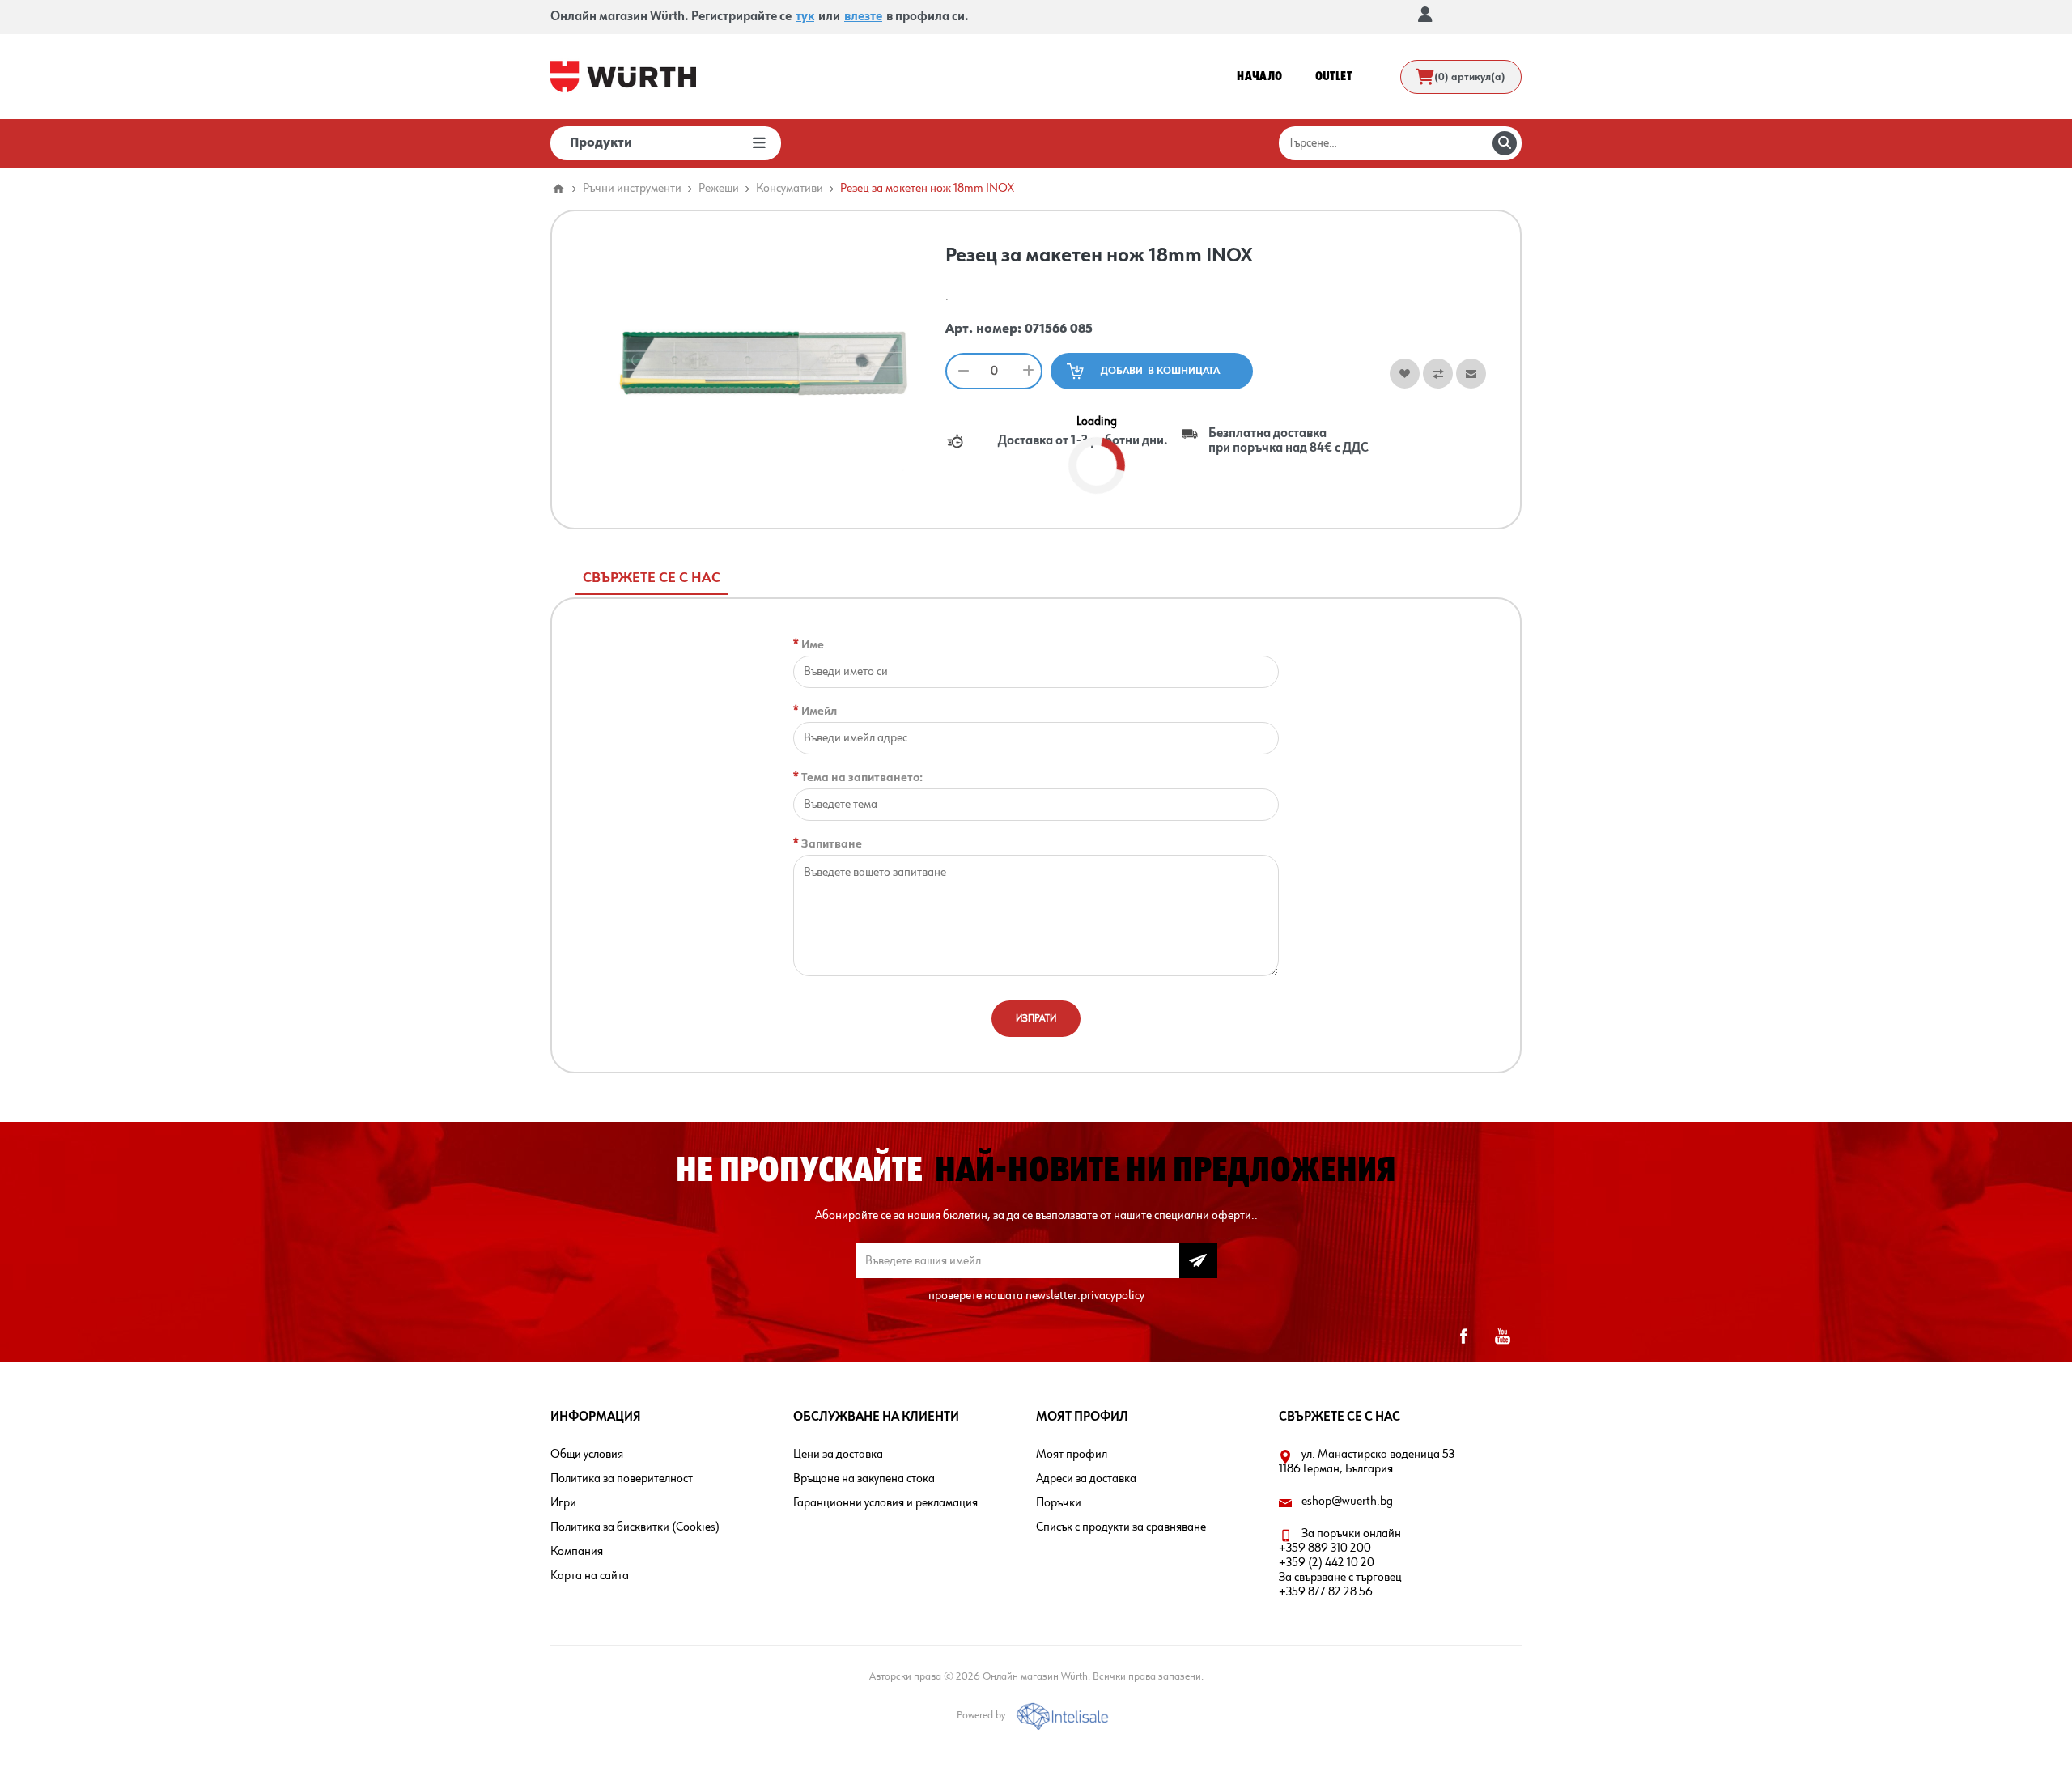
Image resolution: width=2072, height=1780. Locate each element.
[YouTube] (1502, 1336)
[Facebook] (1463, 1336)
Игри (563, 1503)
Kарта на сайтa (590, 1576)
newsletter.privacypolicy (1085, 1296)
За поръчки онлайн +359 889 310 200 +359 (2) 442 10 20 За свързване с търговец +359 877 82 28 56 (1340, 1563)
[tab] (652, 578)
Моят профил (1072, 1455)
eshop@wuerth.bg (1347, 1502)
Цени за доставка (838, 1455)
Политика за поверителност (622, 1479)
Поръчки (1059, 1503)
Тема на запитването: (862, 777)
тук (805, 17)
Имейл (819, 711)
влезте (863, 17)
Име (813, 645)
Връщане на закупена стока (864, 1479)
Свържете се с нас (652, 578)
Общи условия (587, 1455)
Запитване (832, 844)
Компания (577, 1552)
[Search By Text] (1505, 143)
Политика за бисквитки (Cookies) (635, 1527)
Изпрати (1036, 1019)
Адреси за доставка (1086, 1479)
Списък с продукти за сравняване (1121, 1527)
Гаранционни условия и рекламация (885, 1503)
